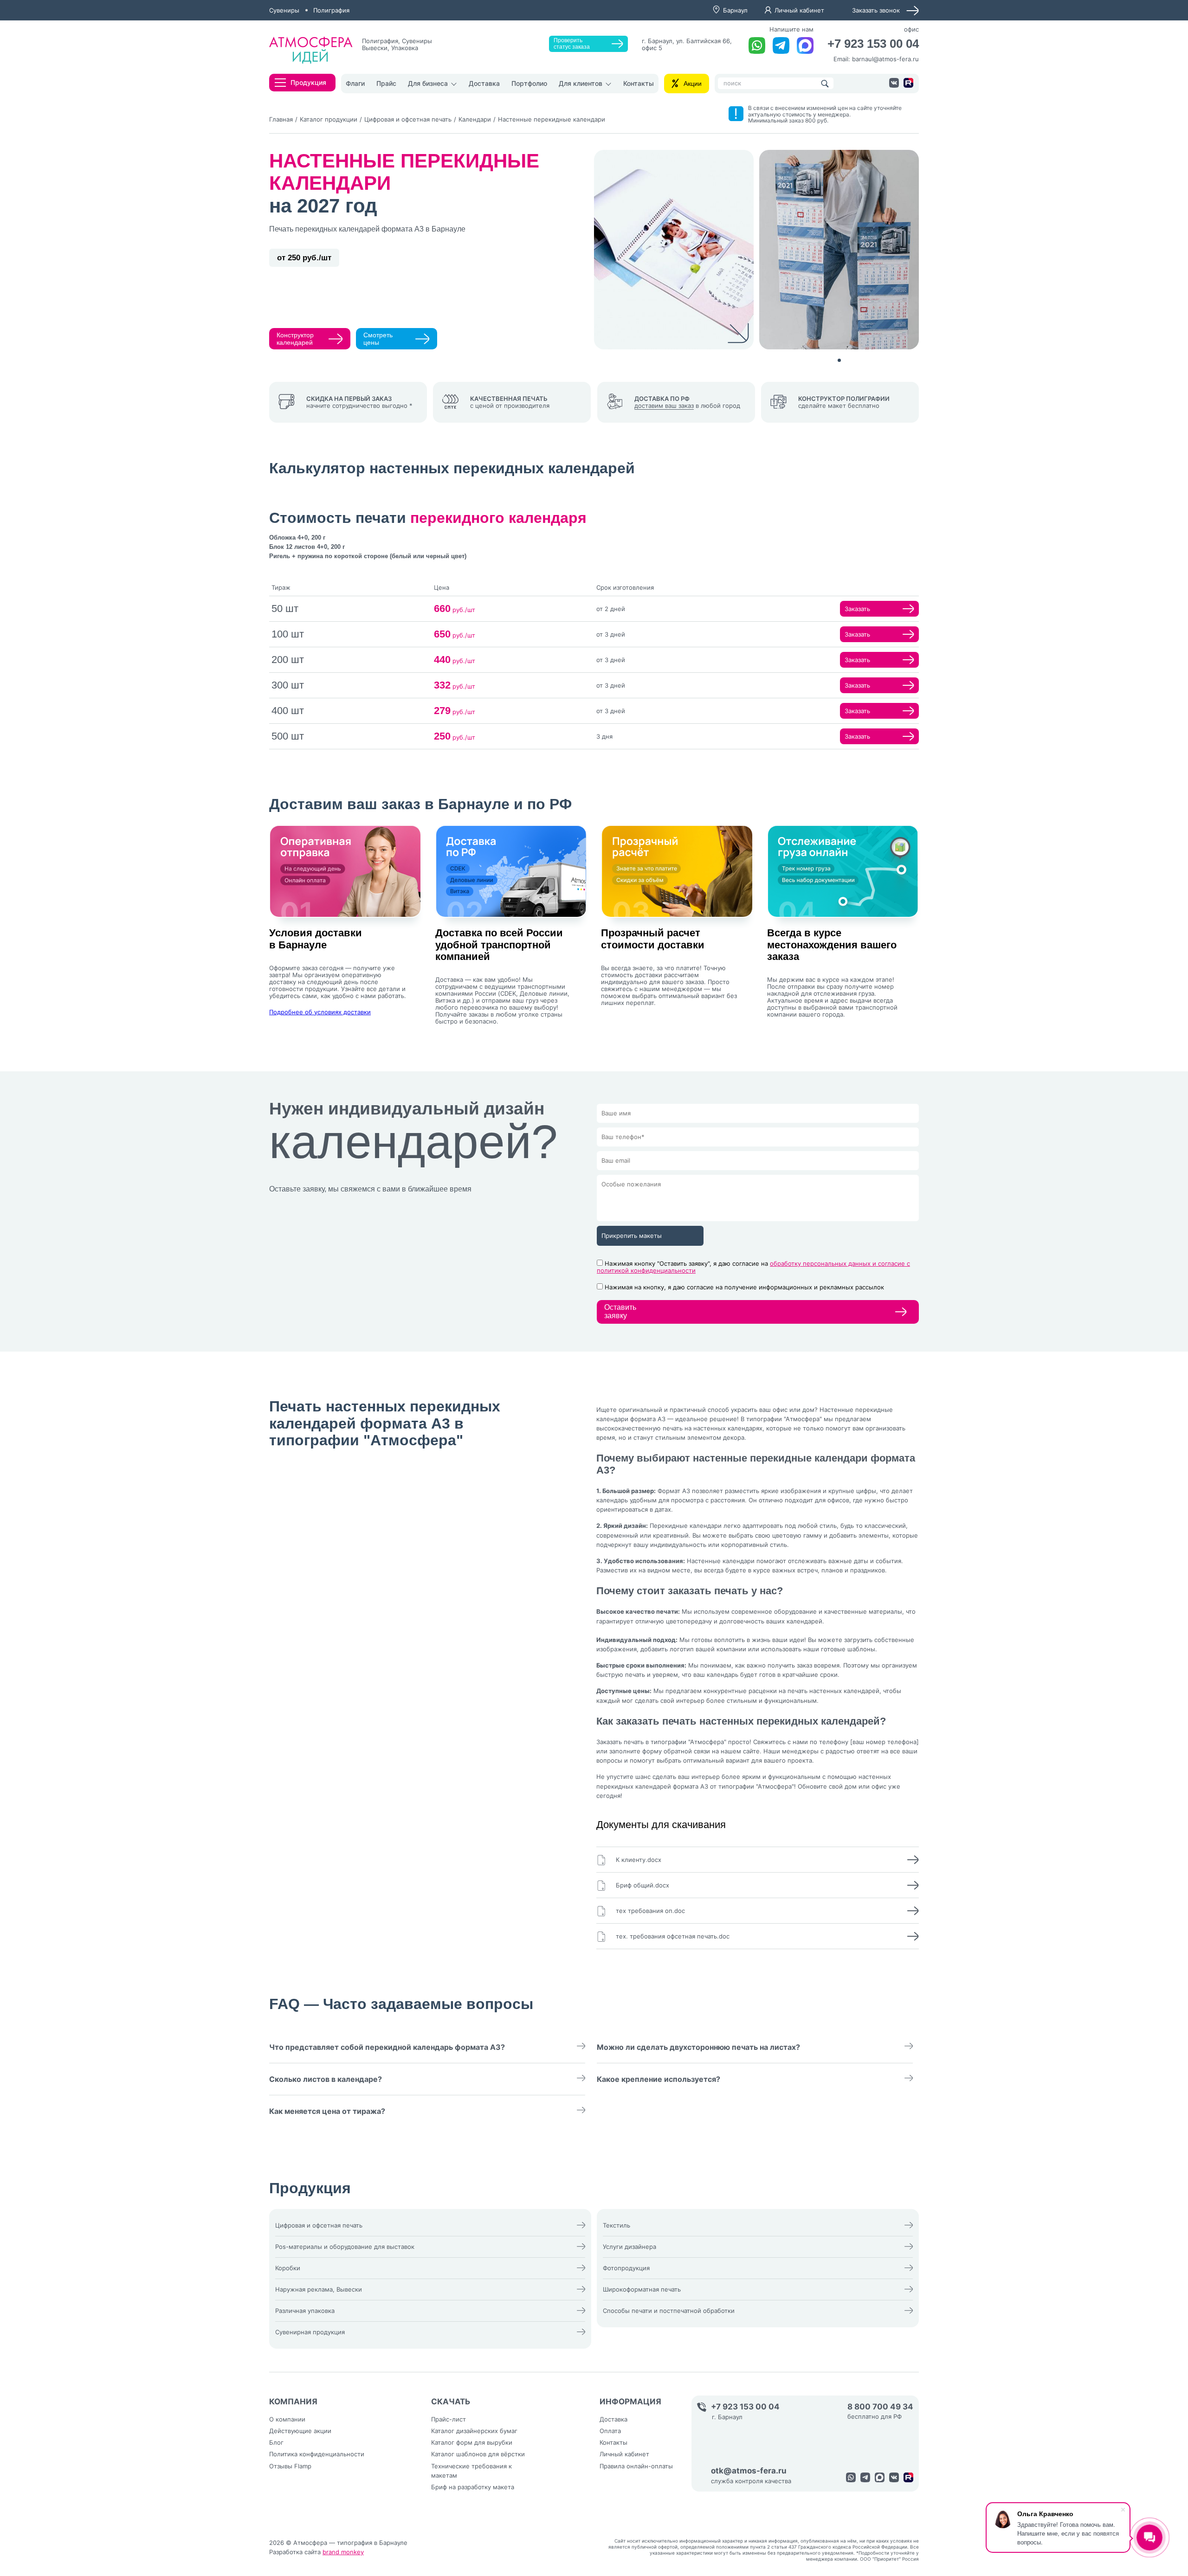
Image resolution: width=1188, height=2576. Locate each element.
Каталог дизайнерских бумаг (474, 2431)
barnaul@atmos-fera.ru (885, 59)
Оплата (610, 2431)
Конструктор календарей (295, 339)
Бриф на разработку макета (473, 2487)
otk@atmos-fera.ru (749, 2471)
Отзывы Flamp (290, 2466)
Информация (630, 2402)
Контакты (639, 83)
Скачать (451, 2402)
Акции (693, 84)
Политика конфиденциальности (317, 2454)
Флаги (355, 83)
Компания (293, 2402)
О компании (287, 2419)
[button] (839, 360)
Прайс (386, 83)
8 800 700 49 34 (880, 2407)
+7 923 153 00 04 (873, 44)
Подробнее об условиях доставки (320, 1012)
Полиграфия (331, 10)
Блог (276, 2442)
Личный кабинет (799, 10)
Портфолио (529, 83)
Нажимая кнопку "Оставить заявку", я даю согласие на (753, 1267)
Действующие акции (300, 2431)
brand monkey (343, 2552)
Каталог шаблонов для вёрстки (478, 2454)
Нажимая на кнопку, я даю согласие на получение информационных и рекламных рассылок (744, 1287)
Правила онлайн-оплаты (636, 2466)
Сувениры (284, 10)
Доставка (484, 83)
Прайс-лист (449, 2419)
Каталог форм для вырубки (472, 2442)
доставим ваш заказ (664, 406)
